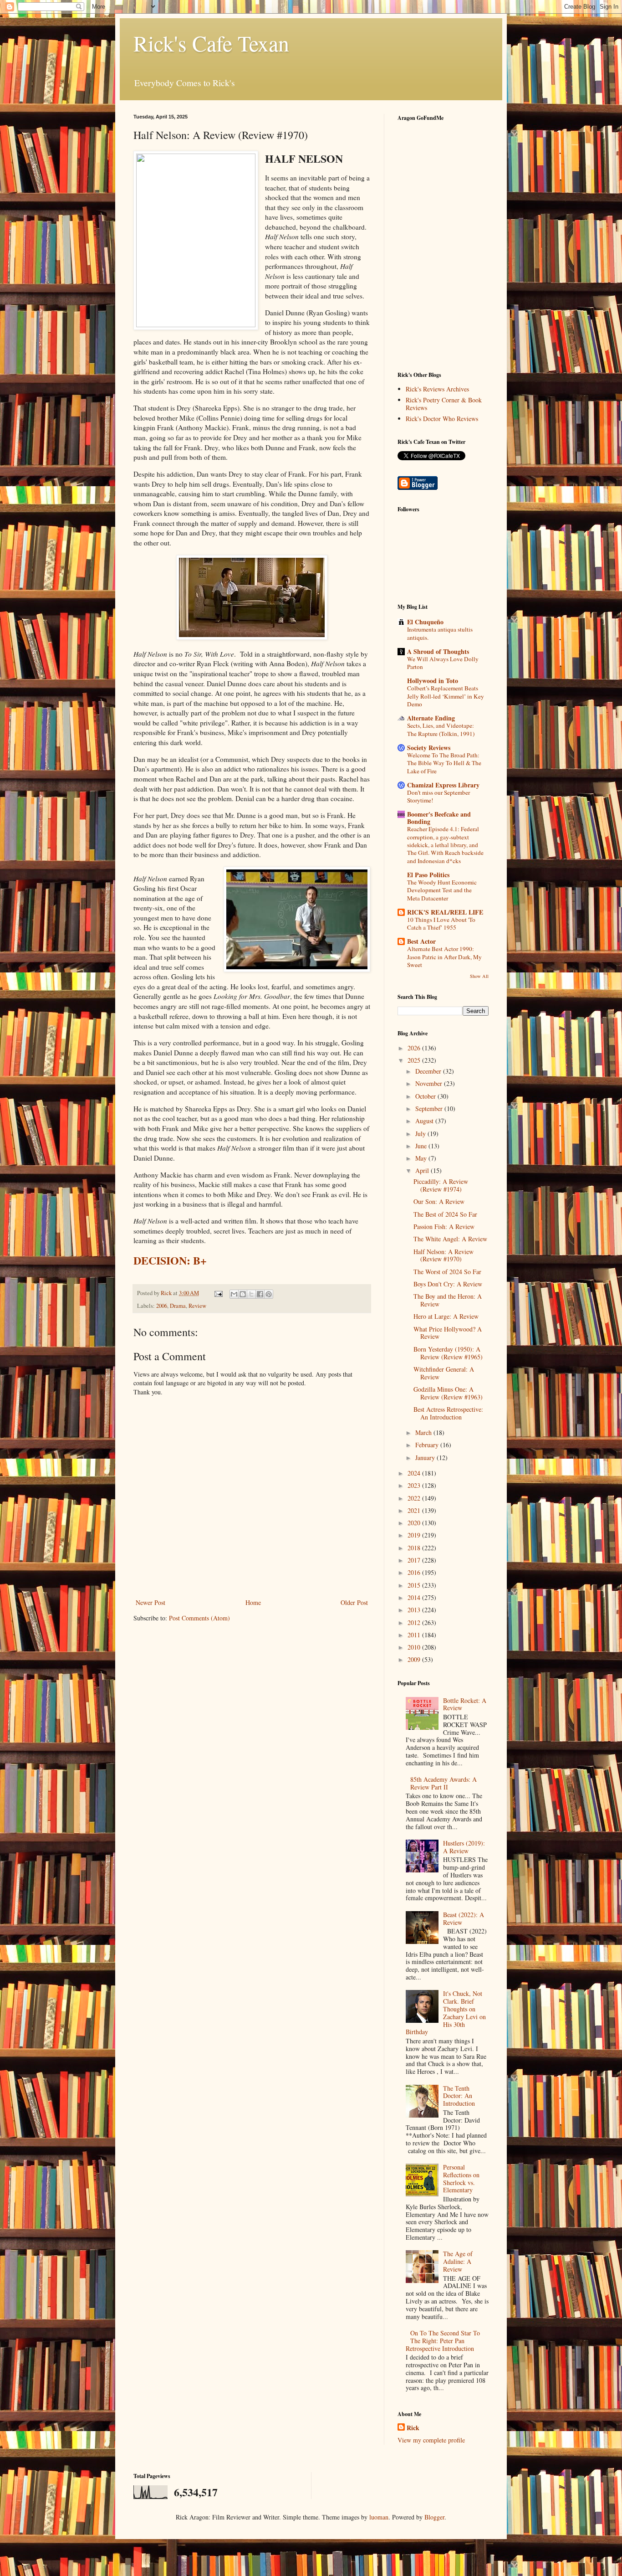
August (425, 1121)
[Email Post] (218, 1293)
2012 (415, 1622)
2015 (415, 1585)
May (422, 1158)
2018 (415, 1548)
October (426, 1096)
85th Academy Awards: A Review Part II (444, 1783)
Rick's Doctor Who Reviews (442, 419)
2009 (415, 1659)
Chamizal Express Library (443, 785)
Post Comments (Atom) (199, 1618)
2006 (162, 1306)
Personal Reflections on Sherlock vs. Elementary (461, 2178)
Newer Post (150, 1602)
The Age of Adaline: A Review (458, 2261)
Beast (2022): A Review (464, 1918)
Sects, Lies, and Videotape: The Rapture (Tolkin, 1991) (441, 729)
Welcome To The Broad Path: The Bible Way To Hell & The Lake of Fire (444, 763)
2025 (415, 1060)
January (426, 1458)
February (428, 1445)
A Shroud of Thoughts (438, 651)
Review (197, 1306)
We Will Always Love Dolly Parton (443, 663)
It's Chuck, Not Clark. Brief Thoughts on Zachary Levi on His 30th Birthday (446, 2013)
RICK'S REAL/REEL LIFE (445, 912)
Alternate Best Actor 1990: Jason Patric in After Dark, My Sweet (444, 957)
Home (253, 1602)
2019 (415, 1535)
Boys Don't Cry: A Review (448, 1284)
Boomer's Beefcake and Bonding (439, 818)
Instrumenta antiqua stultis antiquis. (440, 633)
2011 (415, 1635)
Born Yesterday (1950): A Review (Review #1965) (448, 1353)
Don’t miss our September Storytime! (438, 796)
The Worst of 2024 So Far (447, 1272)
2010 (415, 1647)
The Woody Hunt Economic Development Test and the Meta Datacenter (442, 890)
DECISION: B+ (170, 1260)
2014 (415, 1597)
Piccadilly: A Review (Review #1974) (441, 1185)
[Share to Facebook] (260, 1294)
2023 (415, 1485)
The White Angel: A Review (450, 1239)
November (430, 1083)
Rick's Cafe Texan (211, 43)
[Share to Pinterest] (269, 1294)
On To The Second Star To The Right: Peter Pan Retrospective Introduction (443, 2341)
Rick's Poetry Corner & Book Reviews (444, 404)
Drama (178, 1306)
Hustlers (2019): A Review (464, 1847)
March (424, 1432)
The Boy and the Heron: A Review (448, 1300)
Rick (413, 2428)
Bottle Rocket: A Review (465, 1704)
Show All (479, 976)
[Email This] (234, 1294)
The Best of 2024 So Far (445, 1214)
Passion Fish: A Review (444, 1226)
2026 (415, 1048)
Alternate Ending (431, 718)
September (430, 1108)
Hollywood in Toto (433, 681)
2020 (415, 1523)
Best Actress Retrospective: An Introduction (448, 1413)
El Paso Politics (428, 875)
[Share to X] (251, 1294)
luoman (379, 2517)
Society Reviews (429, 748)
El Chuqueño (425, 622)
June (422, 1146)
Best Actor (421, 941)
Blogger (434, 2517)
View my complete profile (431, 2440)
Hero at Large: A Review (446, 1316)
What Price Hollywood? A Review (448, 1333)
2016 (415, 1572)
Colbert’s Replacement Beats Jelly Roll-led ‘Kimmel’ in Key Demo (446, 696)
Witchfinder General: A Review (444, 1373)
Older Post (354, 1602)
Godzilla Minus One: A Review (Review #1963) (448, 1393)
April (423, 1170)
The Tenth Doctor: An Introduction (459, 2096)
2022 (415, 1498)
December (429, 1071)
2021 (415, 1510)
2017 (415, 1560)
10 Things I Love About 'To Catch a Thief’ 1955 (441, 923)
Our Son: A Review (439, 1201)
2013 (415, 1610)
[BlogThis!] (243, 1294)
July (421, 1134)
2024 (415, 1473)
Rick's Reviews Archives (437, 389)
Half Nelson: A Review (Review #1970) (444, 1255)
